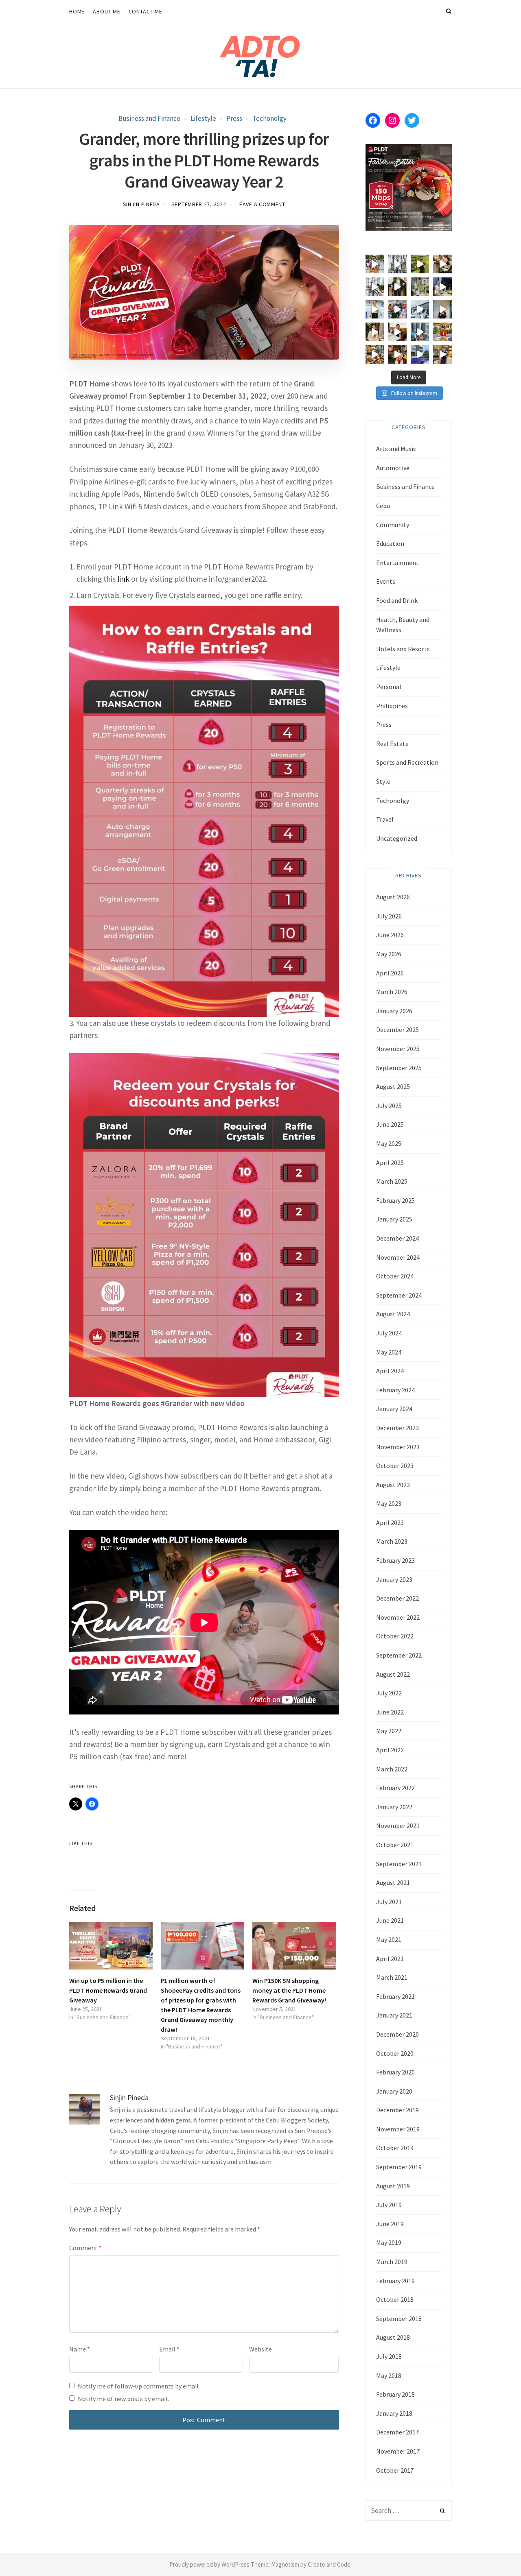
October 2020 (395, 2053)
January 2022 (394, 1807)
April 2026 (390, 973)
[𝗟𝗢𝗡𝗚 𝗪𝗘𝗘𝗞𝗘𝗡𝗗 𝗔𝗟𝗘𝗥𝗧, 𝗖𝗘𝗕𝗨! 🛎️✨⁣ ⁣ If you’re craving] (420, 332)
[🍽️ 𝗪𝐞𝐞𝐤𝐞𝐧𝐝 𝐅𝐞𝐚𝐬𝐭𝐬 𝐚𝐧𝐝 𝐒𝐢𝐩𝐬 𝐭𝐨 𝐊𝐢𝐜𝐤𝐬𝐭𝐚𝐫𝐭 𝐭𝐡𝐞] (397, 332)
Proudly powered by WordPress (209, 2564)
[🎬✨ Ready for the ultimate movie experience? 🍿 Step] (442, 264)
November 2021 (398, 1826)
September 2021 (399, 1864)
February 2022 (395, 1788)
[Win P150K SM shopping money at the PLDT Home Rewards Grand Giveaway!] (294, 1946)
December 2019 (397, 2110)
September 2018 (399, 2319)
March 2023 (392, 1541)
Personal (389, 687)
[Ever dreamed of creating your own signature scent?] (375, 309)
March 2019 (392, 2262)
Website (260, 2349)
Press (234, 118)
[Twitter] (412, 120)
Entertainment (397, 563)
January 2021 (394, 2015)
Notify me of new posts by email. (123, 2399)
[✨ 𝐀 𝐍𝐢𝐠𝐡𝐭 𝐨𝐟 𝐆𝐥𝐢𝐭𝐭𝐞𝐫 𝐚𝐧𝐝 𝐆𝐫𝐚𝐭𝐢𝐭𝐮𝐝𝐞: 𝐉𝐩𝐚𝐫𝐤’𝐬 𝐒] (375, 287)
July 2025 (389, 1106)
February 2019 (395, 2281)
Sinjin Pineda (141, 204)
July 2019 (389, 2205)
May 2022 (389, 1731)
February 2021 (395, 1996)
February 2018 (395, 2394)
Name (80, 2349)
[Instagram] (392, 120)
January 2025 (394, 1219)
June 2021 (390, 1920)
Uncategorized (397, 838)
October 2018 (395, 2299)
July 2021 (389, 1902)
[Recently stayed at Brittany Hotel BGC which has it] (442, 355)
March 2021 (392, 1977)
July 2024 (389, 1333)
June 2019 (390, 2224)
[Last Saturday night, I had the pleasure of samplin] (397, 355)
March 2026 (392, 992)
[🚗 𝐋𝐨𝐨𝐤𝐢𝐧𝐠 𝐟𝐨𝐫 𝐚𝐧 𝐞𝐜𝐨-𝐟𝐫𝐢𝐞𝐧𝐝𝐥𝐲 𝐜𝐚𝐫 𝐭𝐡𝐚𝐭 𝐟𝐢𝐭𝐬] (420, 309)
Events (386, 581)
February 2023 (395, 1560)
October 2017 (395, 2470)
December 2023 (397, 1428)
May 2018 (389, 2375)
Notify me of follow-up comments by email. (139, 2386)
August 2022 (393, 1674)
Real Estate (392, 744)
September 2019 (399, 2167)
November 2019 (398, 2129)
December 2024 (397, 1238)
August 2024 (393, 1314)
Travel (385, 819)
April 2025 (390, 1163)
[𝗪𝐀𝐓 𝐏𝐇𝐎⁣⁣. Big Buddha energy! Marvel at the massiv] (397, 264)
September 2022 (399, 1655)
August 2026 (393, 897)
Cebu (383, 506)
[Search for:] (409, 2511)
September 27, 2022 (199, 204)
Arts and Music (396, 449)
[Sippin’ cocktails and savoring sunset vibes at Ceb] (442, 332)
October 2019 (395, 2148)
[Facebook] (373, 120)
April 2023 (390, 1522)
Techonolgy (269, 118)
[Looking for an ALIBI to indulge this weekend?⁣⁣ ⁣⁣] (375, 355)
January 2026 (394, 1011)
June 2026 (390, 935)
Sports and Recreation (407, 762)
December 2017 (397, 2432)
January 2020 (394, 2091)
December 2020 (397, 2034)
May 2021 (389, 1939)
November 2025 (398, 1049)
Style (383, 781)
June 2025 (390, 1124)
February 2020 (395, 2072)
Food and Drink (397, 600)
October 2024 (395, 1276)
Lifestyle (203, 118)
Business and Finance (149, 118)
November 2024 (398, 1257)
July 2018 (389, 2356)
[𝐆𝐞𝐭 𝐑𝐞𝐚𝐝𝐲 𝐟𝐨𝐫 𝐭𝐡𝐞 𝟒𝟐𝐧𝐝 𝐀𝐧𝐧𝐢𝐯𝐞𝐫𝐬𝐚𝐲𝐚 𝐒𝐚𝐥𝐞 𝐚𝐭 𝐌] (397, 309)
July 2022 (389, 1693)
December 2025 (397, 1030)
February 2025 (395, 1200)
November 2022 (398, 1617)
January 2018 (394, 2413)
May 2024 (389, 1352)
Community (393, 525)
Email (169, 2349)
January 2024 (394, 1409)
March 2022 (392, 1769)
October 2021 (395, 1845)
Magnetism (285, 2564)
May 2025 (389, 1143)
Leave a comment (261, 204)
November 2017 (398, 2451)
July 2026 (389, 916)
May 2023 (389, 1503)
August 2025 (393, 1086)
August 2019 (393, 2186)
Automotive (393, 468)
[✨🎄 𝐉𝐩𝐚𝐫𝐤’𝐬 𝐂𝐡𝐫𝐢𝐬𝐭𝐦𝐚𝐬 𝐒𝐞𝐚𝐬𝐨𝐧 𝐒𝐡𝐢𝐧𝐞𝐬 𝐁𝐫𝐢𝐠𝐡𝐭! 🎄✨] (397, 287)
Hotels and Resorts (403, 649)
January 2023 (394, 1579)
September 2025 (399, 1068)
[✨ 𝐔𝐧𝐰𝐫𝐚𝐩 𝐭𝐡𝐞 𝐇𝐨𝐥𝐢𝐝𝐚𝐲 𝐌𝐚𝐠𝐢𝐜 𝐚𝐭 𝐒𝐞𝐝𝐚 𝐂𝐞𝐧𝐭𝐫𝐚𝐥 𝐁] (442, 287)
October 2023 (395, 1466)
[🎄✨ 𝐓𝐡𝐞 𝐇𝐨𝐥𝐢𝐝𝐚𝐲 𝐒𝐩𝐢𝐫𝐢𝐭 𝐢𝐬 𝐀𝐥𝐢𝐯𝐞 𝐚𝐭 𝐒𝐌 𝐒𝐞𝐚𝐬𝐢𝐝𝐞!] (420, 287)
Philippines (392, 706)
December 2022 (397, 1598)
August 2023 (393, 1485)
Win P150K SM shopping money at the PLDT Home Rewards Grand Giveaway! (289, 1990)
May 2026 (389, 954)
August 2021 (393, 1882)
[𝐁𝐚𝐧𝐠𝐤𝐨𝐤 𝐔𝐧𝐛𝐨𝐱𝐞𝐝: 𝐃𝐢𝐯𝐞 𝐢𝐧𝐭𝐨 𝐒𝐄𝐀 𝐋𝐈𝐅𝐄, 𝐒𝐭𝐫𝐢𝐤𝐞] (375, 264)
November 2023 (398, 1447)
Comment (85, 2248)
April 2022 (390, 1750)
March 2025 (392, 1181)
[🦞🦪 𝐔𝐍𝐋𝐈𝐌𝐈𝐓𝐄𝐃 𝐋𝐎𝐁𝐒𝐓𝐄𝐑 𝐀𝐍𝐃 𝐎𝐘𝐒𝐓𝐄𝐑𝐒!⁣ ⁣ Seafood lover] (375, 332)
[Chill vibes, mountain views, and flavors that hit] (420, 264)
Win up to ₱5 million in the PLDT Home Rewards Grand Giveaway (108, 1990)
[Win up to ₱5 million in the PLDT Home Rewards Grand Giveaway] (111, 1946)
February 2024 (395, 1390)
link (123, 579)
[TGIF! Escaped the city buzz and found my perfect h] (420, 355)
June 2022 (390, 1712)
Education (390, 543)
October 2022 (395, 1636)
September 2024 (399, 1295)
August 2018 (393, 2337)
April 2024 (390, 1371)
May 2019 (389, 2242)
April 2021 (390, 1959)
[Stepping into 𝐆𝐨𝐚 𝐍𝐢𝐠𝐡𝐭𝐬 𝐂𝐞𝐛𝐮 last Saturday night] (442, 309)
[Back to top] (495, 2552)
